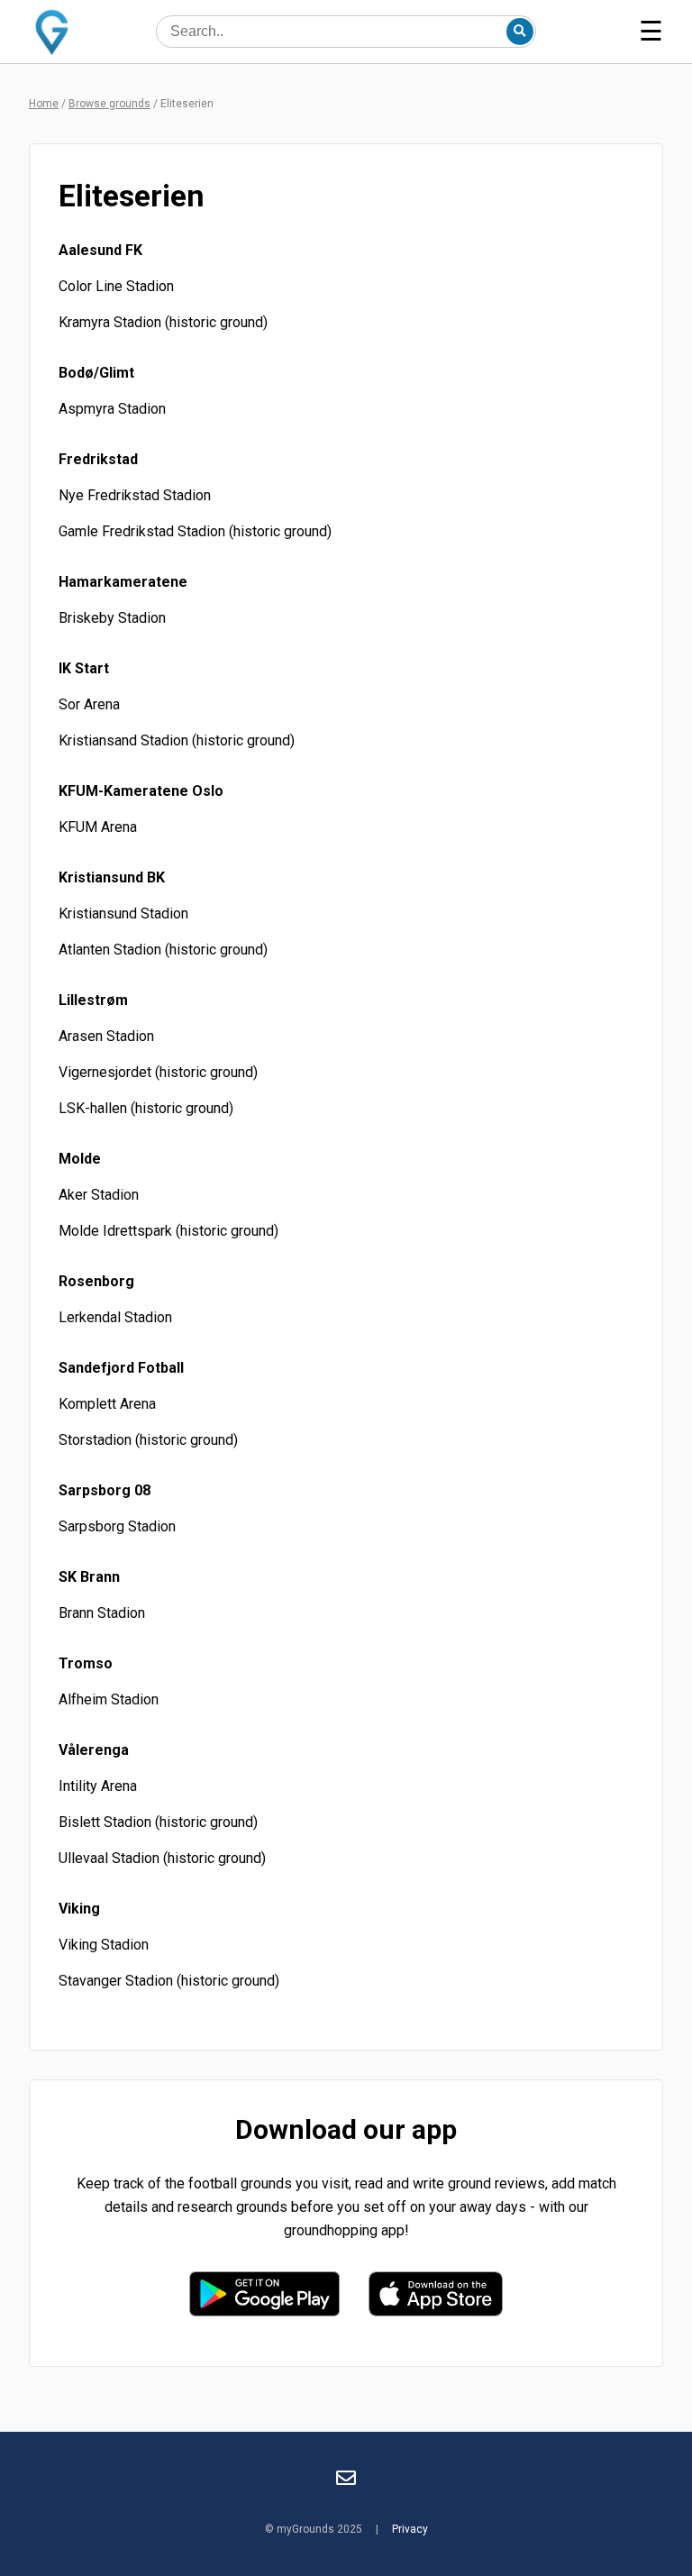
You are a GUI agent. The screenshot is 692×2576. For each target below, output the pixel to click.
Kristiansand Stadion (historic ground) (177, 740)
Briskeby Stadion (112, 618)
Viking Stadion (104, 1945)
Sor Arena (89, 704)
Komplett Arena (107, 1404)
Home (44, 104)
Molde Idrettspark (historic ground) (168, 1231)
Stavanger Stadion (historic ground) (169, 1981)
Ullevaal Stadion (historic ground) (162, 1858)
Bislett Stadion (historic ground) (158, 1822)
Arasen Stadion (106, 1036)
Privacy (410, 2529)
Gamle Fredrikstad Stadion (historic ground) (195, 531)
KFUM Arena (98, 827)
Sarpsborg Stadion (117, 1526)
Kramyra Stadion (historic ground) (163, 322)
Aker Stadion (99, 1195)
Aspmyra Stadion (112, 409)
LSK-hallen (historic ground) (146, 1108)
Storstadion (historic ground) (148, 1440)
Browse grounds (109, 104)
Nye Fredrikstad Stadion (135, 495)
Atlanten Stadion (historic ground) (163, 950)
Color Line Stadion (116, 286)
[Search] (520, 32)
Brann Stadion (102, 1613)
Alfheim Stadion (109, 1699)
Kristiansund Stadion (123, 913)
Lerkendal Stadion (115, 1317)
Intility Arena (98, 1786)
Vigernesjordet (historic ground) (158, 1072)
